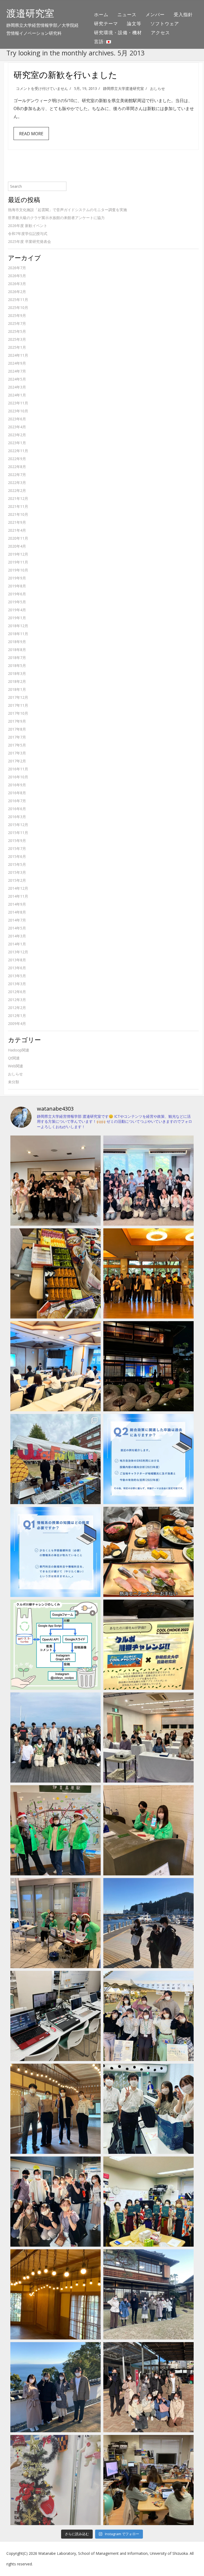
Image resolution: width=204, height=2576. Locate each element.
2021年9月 (17, 522)
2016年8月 (17, 793)
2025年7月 (17, 323)
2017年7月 (17, 737)
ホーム (101, 14)
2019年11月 (18, 562)
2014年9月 (17, 904)
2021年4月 (17, 530)
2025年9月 (17, 315)
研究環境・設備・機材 (118, 32)
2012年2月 (17, 1008)
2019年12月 (18, 554)
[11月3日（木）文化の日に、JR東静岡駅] (148, 2016)
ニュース (127, 14)
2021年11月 (18, 506)
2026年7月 (17, 268)
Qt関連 (14, 1058)
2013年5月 (17, 976)
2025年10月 (18, 307)
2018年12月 (18, 626)
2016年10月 (18, 777)
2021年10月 (18, 514)
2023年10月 (18, 411)
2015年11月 (18, 833)
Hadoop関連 (19, 1050)
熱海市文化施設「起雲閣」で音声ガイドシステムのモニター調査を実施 (67, 210)
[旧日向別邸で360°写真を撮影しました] (56, 2109)
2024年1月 (17, 395)
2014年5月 (17, 928)
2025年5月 (17, 331)
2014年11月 (18, 896)
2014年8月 (17, 912)
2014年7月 (17, 920)
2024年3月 (17, 387)
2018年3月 (17, 673)
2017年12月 (18, 697)
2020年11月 (18, 538)
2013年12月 (18, 952)
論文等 (134, 23)
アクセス (160, 32)
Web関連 (16, 1066)
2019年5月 (17, 602)
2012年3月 (17, 1000)
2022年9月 (17, 459)
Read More (31, 134)
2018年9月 (17, 642)
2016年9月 (17, 785)
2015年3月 (17, 872)
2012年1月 (17, 1016)
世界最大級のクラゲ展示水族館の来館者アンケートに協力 (56, 218)
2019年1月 (17, 618)
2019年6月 (17, 594)
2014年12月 (18, 888)
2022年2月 (17, 490)
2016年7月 (17, 801)
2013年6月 (17, 968)
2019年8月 (17, 586)
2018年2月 (17, 681)
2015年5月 (17, 864)
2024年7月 (17, 371)
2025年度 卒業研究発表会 (29, 241)
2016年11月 (18, 769)
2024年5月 (17, 379)
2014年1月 (17, 944)
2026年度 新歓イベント (28, 226)
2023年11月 (18, 403)
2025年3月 (17, 339)
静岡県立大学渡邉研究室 (124, 88)
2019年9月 (17, 578)
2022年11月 (18, 451)
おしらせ (158, 88)
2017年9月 (17, 721)
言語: (100, 42)
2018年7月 (17, 658)
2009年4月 (17, 1023)
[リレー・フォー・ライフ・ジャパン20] (56, 2016)
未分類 (14, 1082)
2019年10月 (18, 570)
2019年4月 (17, 610)
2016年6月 (17, 809)
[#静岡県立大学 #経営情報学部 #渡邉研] (148, 1552)
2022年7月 (17, 475)
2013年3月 (17, 984)
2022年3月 (17, 483)
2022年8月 (17, 467)
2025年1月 (17, 347)
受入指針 (183, 14)
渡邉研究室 (30, 13)
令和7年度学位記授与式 (28, 233)
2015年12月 (18, 825)
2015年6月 (17, 856)
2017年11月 (18, 705)
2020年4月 (17, 546)
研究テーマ (106, 23)
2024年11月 (18, 355)
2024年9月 (17, 363)
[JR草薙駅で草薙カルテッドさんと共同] (56, 1923)
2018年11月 (18, 634)
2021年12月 (18, 498)
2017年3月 (17, 753)
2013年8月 (17, 960)
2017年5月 (17, 745)
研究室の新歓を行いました (65, 75)
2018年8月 (17, 650)
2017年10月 (18, 713)
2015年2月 (17, 880)
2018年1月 (17, 689)
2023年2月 (17, 435)
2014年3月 (17, 936)
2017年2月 (17, 761)
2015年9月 (17, 841)
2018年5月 (17, 665)
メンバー (155, 14)
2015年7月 (17, 848)
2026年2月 (17, 292)
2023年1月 (17, 443)
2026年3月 (17, 284)
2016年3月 (17, 817)
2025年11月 (18, 300)
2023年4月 (17, 427)
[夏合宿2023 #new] (148, 1737)
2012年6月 (17, 992)
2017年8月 (17, 729)
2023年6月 (17, 419)
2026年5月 (17, 276)
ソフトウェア (165, 23)
